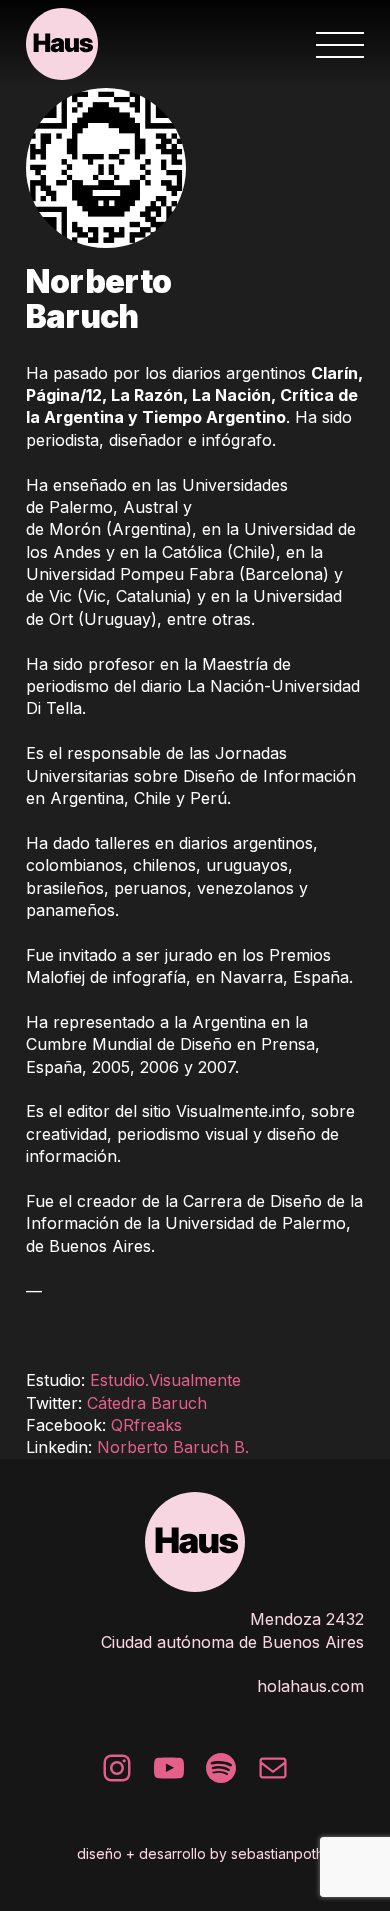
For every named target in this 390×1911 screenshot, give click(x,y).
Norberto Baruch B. (173, 1447)
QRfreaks (146, 1425)
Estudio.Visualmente (165, 1380)
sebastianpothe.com (297, 1853)
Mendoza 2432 (307, 1619)
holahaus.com (310, 1686)
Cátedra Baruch (147, 1403)
